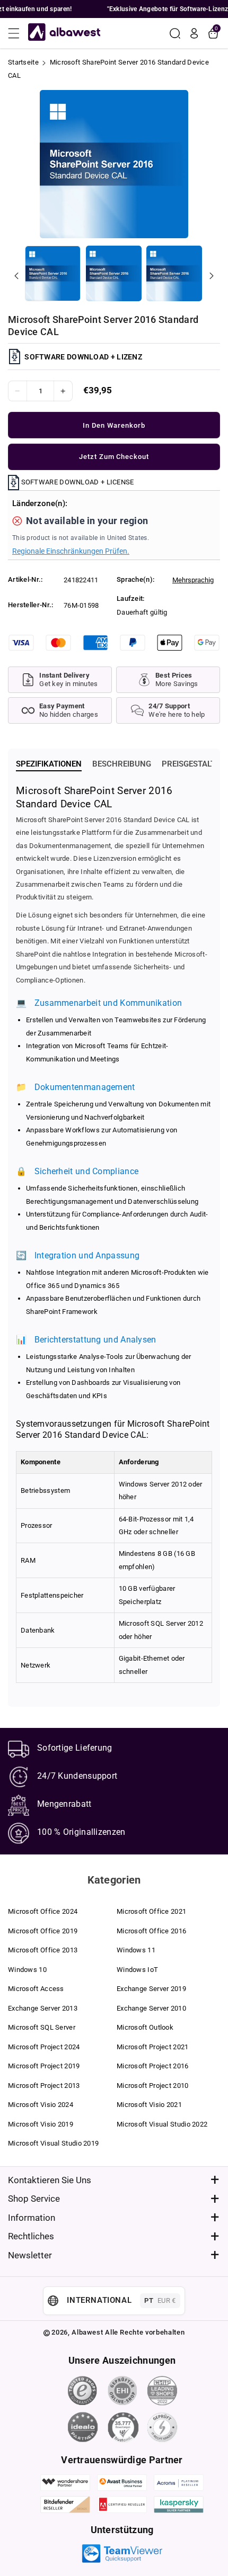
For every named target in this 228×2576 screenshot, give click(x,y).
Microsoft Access (36, 1989)
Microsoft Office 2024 (43, 1911)
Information (32, 2218)
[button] (17, 33)
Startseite (23, 62)
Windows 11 (136, 1950)
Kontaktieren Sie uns (50, 2180)
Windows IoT (137, 1970)
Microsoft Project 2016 (153, 2066)
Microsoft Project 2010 (153, 2086)
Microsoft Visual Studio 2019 (53, 2143)
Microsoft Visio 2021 (149, 2105)
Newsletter (30, 2255)
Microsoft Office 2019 (43, 1931)
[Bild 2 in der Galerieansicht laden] (114, 273)
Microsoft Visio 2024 (41, 2105)
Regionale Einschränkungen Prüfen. (71, 551)
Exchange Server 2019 (151, 1989)
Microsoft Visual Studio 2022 (162, 2124)
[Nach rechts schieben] (212, 276)
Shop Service (34, 2199)
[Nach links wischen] (16, 276)
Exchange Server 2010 (151, 2008)
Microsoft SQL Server (42, 2027)
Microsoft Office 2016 (151, 1931)
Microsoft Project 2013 (44, 2086)
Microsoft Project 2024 (44, 2047)
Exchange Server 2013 (43, 2008)
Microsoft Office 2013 (43, 1950)
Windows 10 (27, 1970)
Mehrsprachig (193, 580)
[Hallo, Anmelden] (194, 33)
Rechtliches (31, 2236)
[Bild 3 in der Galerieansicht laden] (174, 273)
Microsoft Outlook (145, 2027)
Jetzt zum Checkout (114, 457)
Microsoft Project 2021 (153, 2047)
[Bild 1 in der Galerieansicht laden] (53, 273)
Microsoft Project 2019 (44, 2066)
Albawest (87, 2332)
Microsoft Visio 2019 (41, 2124)
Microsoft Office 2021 (151, 1911)
